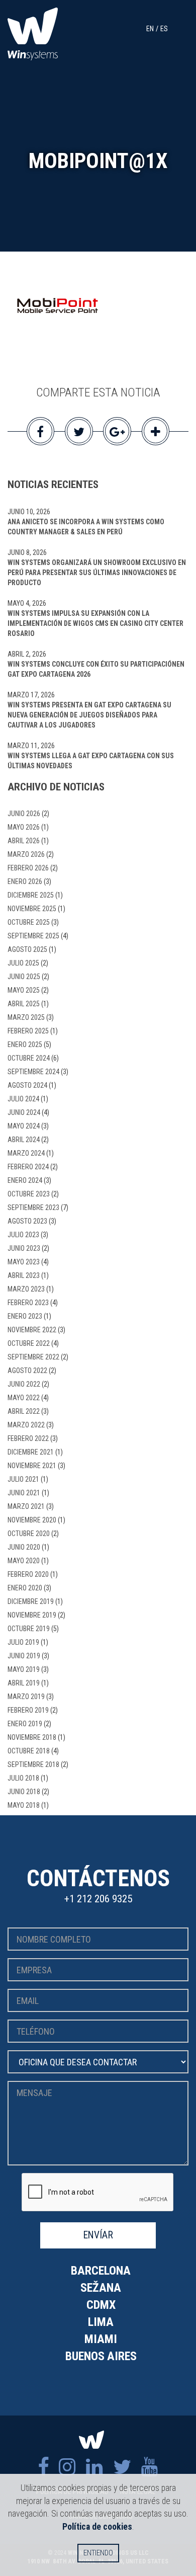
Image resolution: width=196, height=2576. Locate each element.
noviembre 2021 (32, 1466)
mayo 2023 (24, 1262)
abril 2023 (24, 1275)
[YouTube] (150, 2467)
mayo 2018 (24, 1805)
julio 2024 (23, 1099)
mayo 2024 (24, 1126)
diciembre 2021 (31, 1452)
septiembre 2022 (33, 1357)
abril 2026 (24, 841)
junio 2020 (24, 1547)
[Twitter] (122, 2467)
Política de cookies (97, 2526)
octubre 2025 (29, 922)
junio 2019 (24, 1656)
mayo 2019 (24, 1669)
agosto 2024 (27, 1085)
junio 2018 (24, 1792)
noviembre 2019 (32, 1615)
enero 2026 (25, 881)
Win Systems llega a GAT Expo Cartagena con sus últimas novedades (91, 761)
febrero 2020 (28, 1574)
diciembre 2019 (31, 1601)
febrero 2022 (28, 1438)
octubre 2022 (29, 1343)
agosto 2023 (27, 1221)
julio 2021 (23, 1479)
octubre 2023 (29, 1194)
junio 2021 (24, 1493)
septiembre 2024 (33, 1072)
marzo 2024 (26, 1153)
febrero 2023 (28, 1303)
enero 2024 (25, 1180)
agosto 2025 (27, 949)
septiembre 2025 (33, 936)
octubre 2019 (29, 1629)
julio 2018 (23, 1778)
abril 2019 (24, 1683)
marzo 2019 (26, 1697)
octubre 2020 (29, 1534)
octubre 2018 (29, 1751)
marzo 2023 (26, 1289)
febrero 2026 (28, 868)
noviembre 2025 (32, 909)
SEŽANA (101, 2288)
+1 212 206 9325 (98, 1899)
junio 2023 (24, 1248)
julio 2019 (23, 1642)
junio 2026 (24, 814)
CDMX (101, 2305)
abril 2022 (24, 1411)
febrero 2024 (28, 1167)
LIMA (101, 2322)
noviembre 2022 (32, 1330)
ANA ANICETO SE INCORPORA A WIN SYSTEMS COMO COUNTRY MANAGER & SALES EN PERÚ (86, 527)
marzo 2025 (26, 1017)
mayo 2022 (24, 1398)
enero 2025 (25, 1044)
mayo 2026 (24, 827)
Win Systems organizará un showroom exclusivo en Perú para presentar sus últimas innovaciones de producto (97, 573)
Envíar (98, 2235)
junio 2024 (24, 1112)
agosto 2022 (27, 1371)
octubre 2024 (29, 1058)
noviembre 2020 (32, 1520)
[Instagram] (67, 2467)
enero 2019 (25, 1724)
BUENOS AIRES (101, 2356)
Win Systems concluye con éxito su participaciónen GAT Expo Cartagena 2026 (96, 669)
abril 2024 (24, 1140)
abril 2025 (24, 1004)
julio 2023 (23, 1235)
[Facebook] (43, 2467)
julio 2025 (23, 963)
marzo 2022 (26, 1425)
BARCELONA (101, 2271)
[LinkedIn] (94, 2467)
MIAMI (101, 2339)
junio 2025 (24, 977)
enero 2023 (25, 1316)
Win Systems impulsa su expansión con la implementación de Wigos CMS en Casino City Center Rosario (95, 623)
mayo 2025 (24, 990)
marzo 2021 (26, 1506)
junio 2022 (24, 1384)
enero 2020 (25, 1588)
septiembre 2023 (33, 1207)
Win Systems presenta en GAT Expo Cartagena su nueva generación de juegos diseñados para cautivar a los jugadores (89, 715)
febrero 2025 (28, 1031)
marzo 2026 (26, 854)
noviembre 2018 (32, 1737)
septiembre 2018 (33, 1764)
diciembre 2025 (31, 895)
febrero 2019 (28, 1710)
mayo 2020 (24, 1561)
